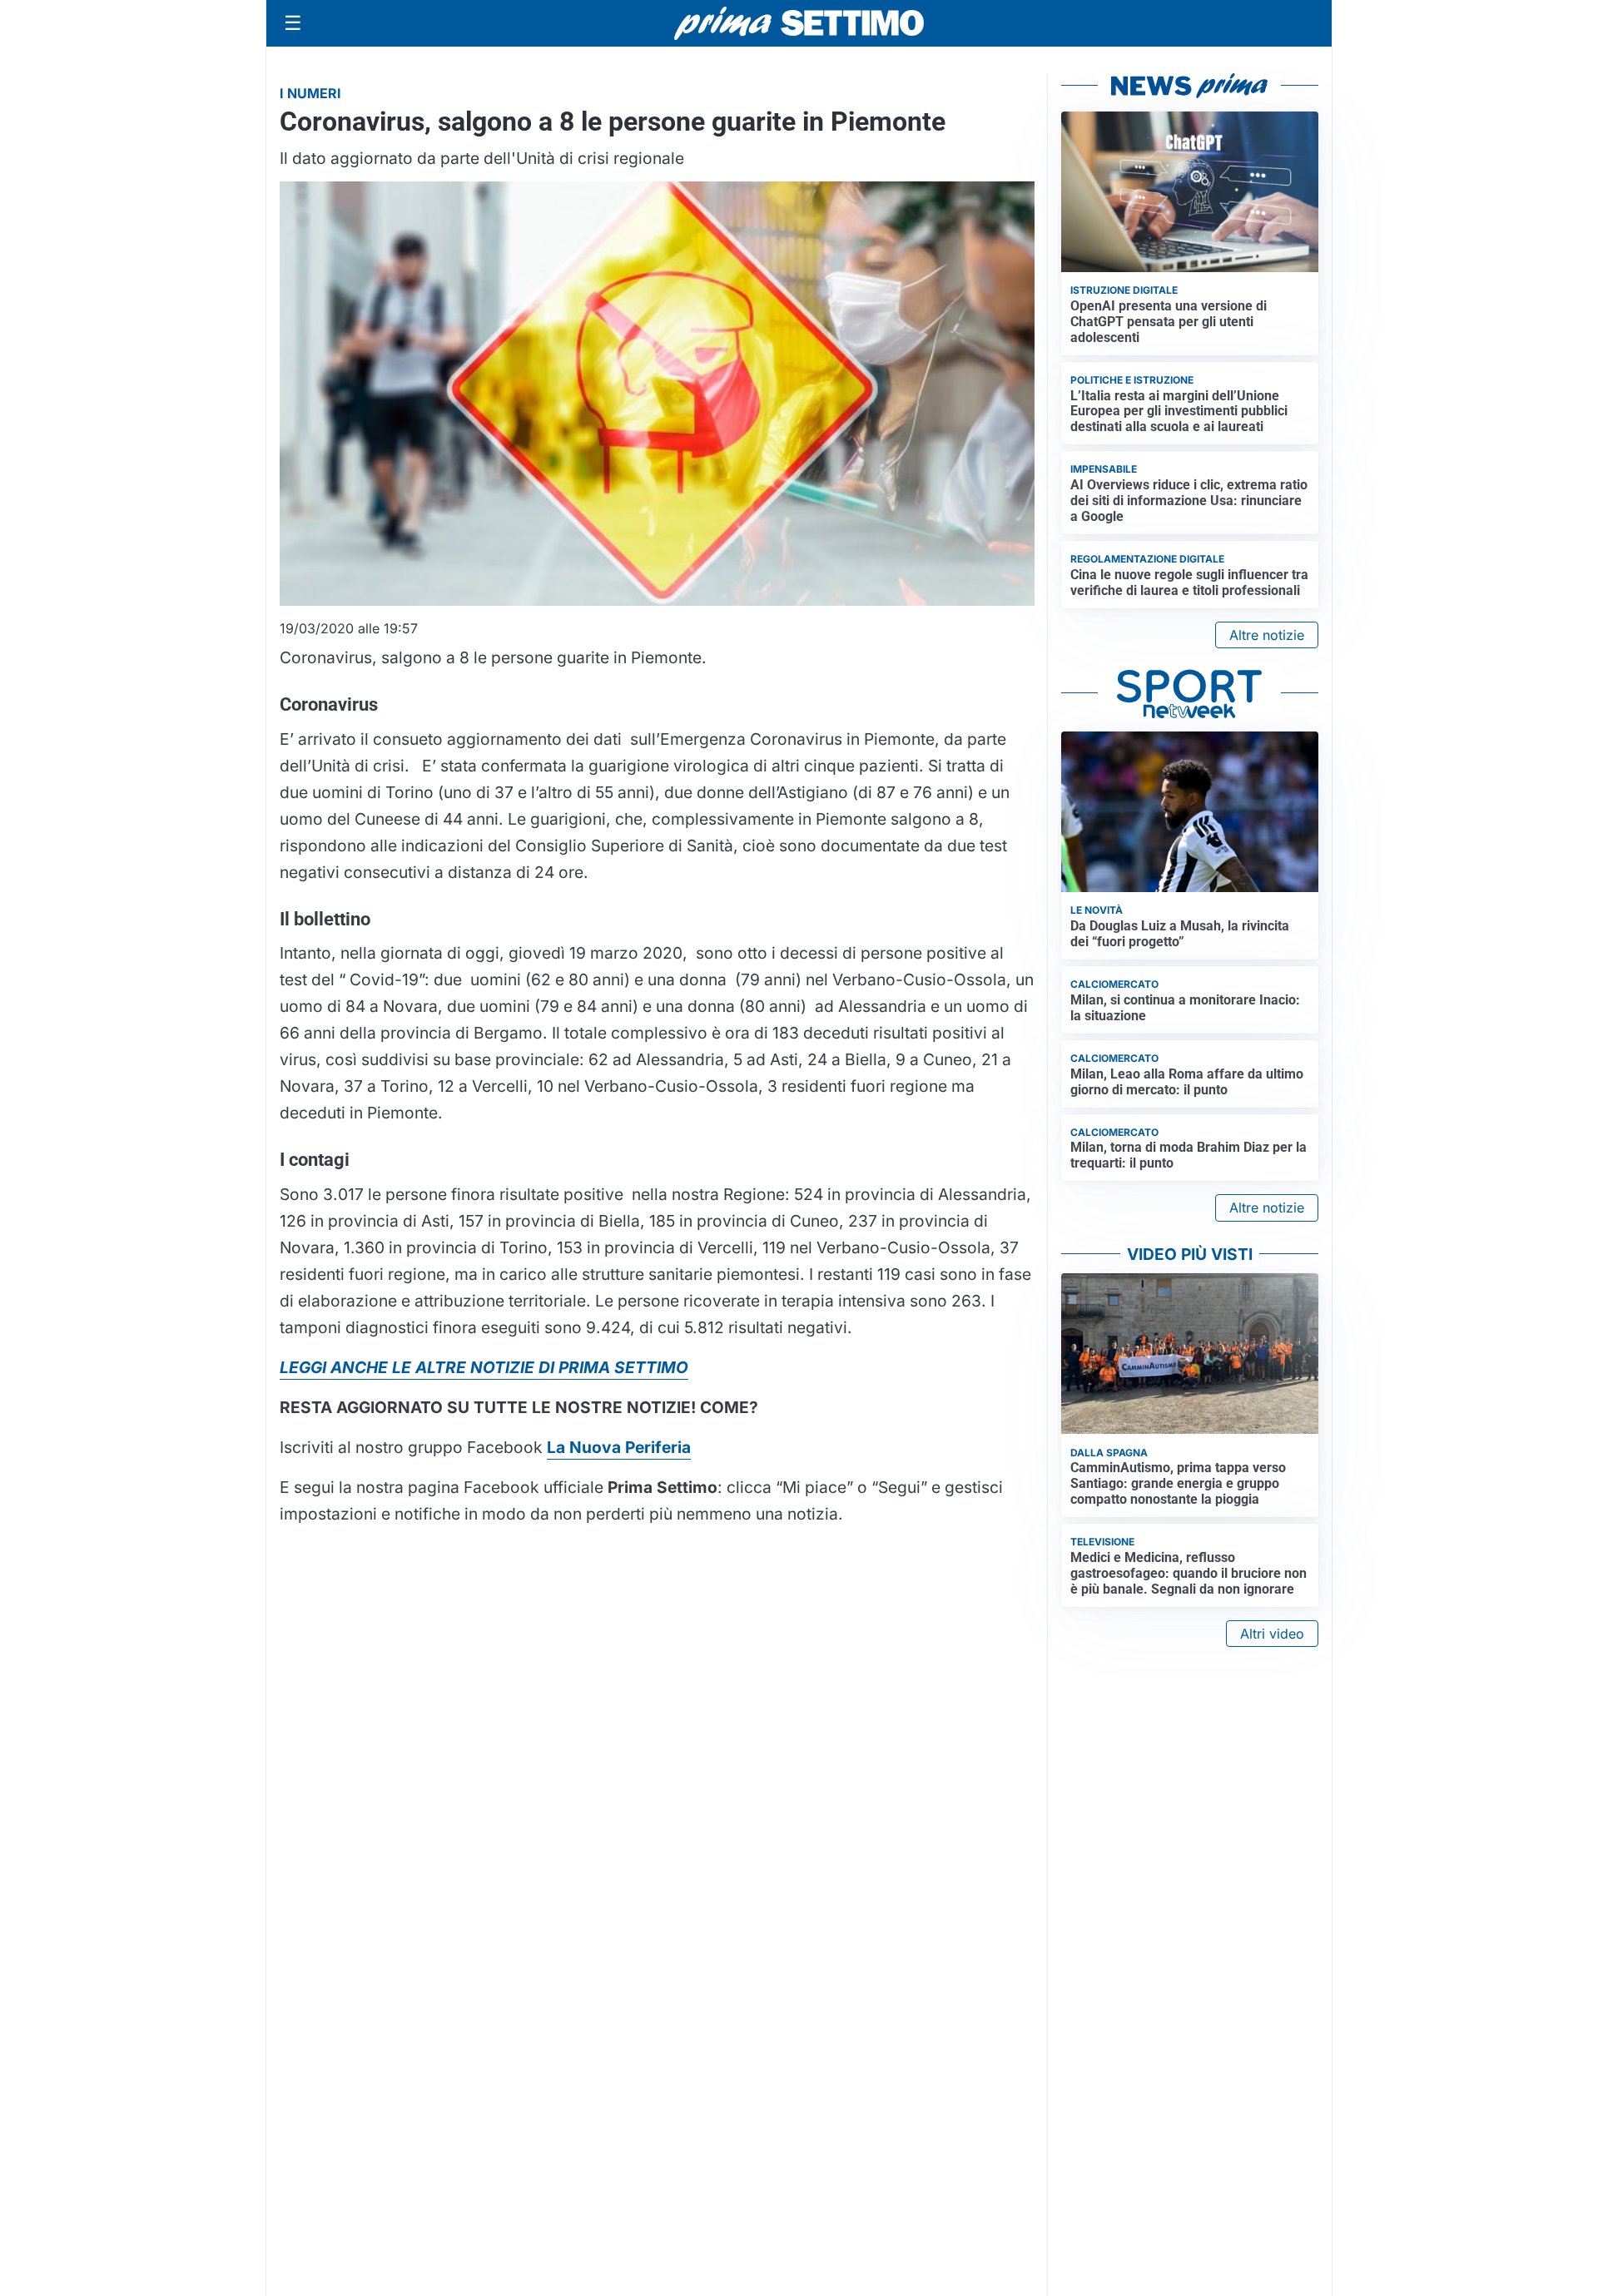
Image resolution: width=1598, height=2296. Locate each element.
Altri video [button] (1272, 1634)
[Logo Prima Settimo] (799, 24)
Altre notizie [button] (1267, 635)
